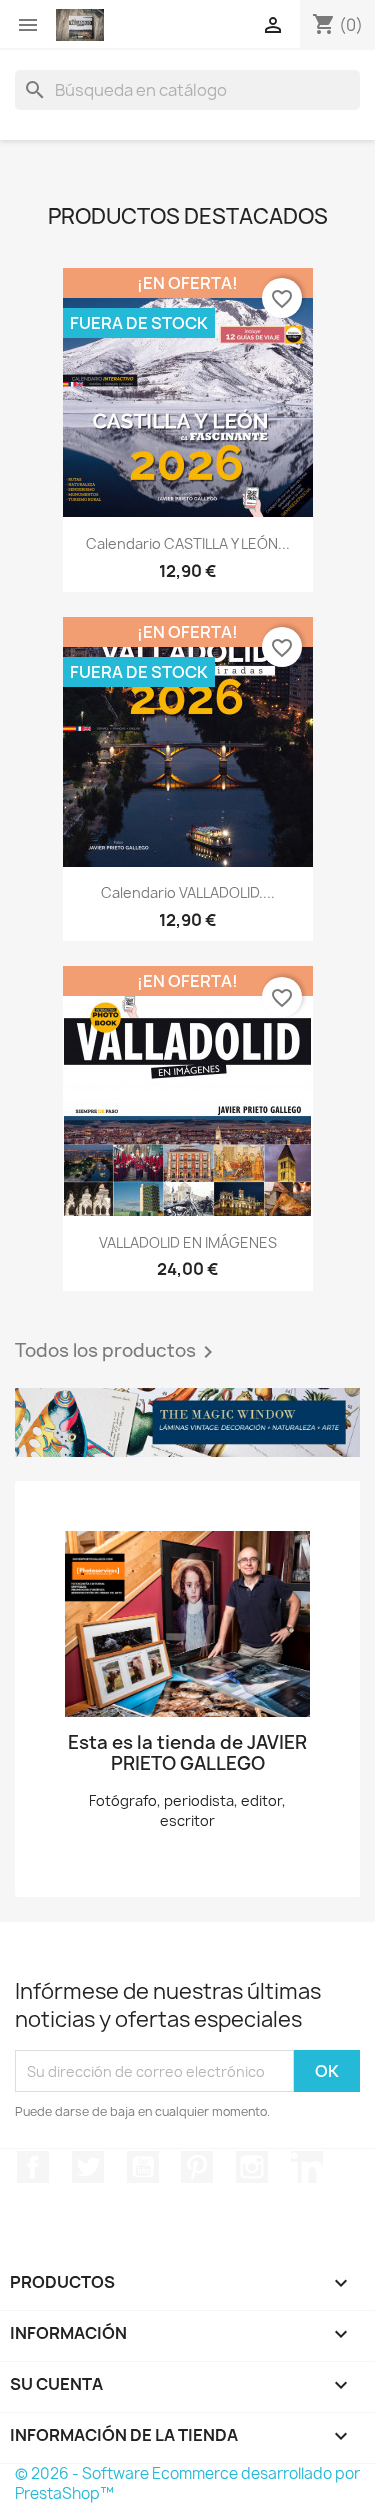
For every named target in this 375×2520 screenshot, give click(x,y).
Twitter (88, 2167)
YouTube (143, 2167)
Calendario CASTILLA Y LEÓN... (188, 543)
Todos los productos (117, 1352)
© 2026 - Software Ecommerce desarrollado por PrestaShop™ (187, 2483)
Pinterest (197, 2167)
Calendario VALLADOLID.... (188, 892)
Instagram (252, 2167)
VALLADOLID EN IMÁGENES (188, 1242)
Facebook (33, 2167)
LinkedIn (307, 2167)
